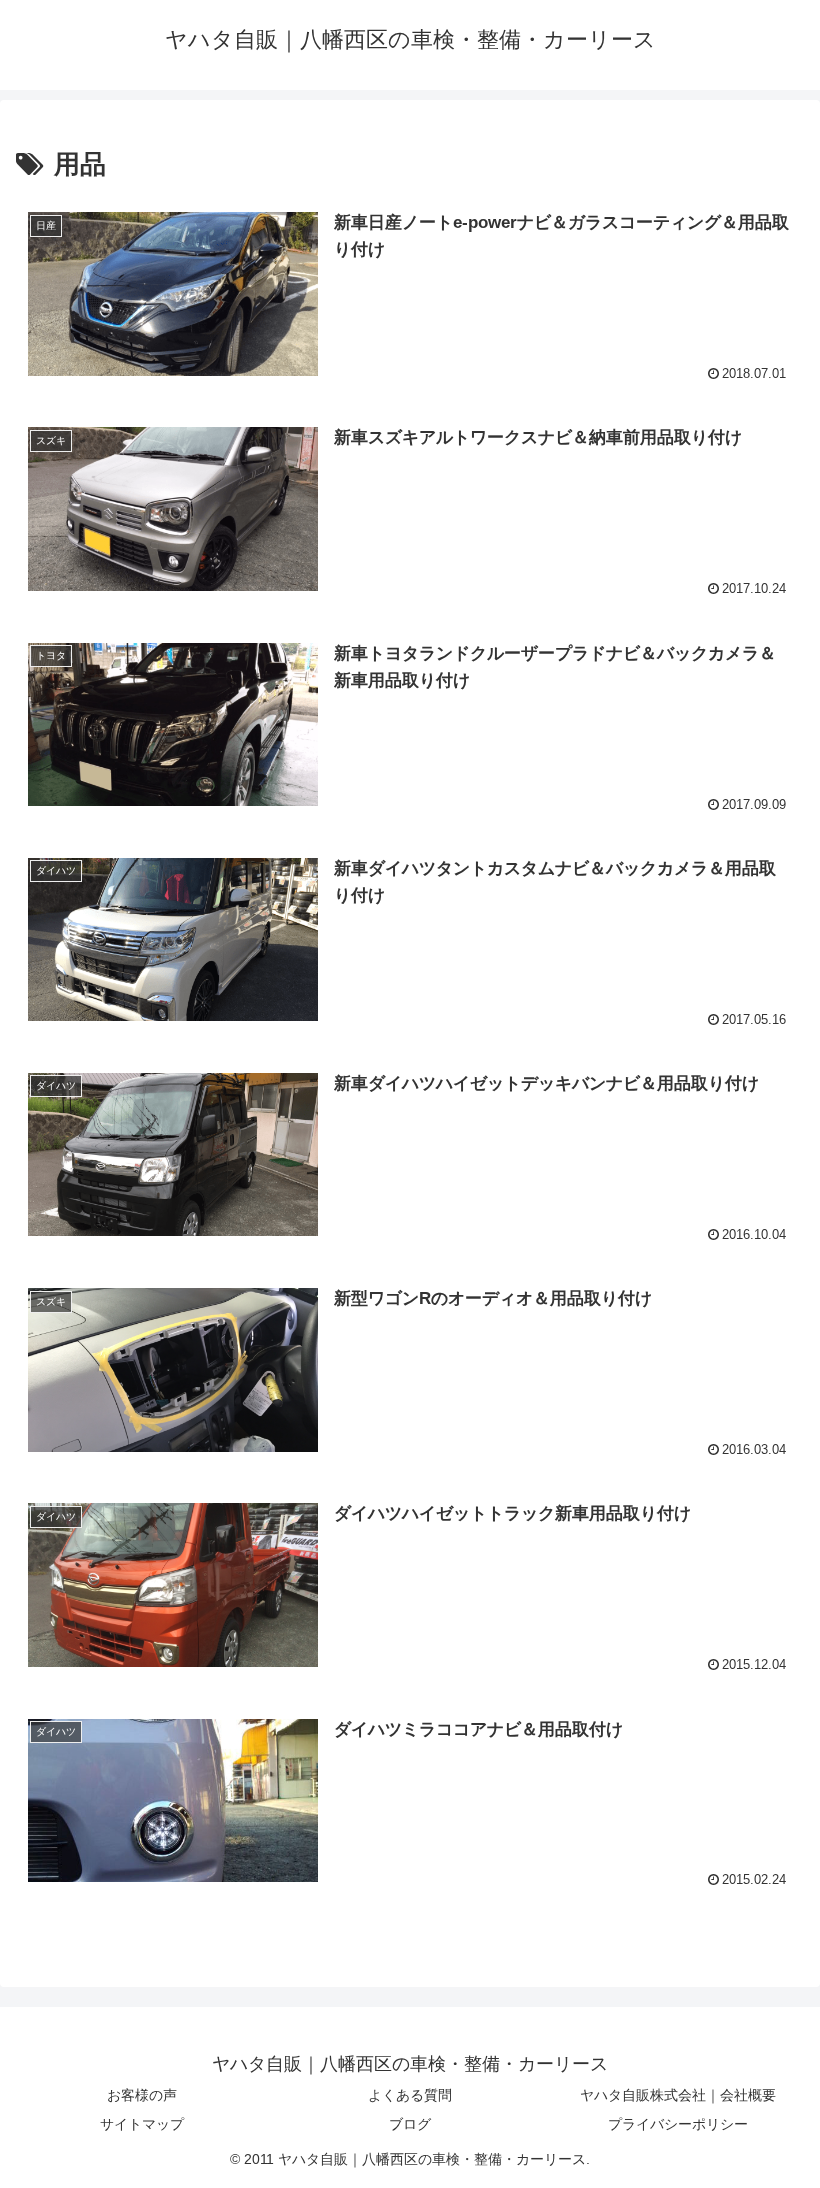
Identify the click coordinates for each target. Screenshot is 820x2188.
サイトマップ (142, 2124)
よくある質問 (410, 2095)
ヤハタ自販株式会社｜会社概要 (678, 2095)
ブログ (410, 2124)
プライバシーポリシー (678, 2124)
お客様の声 (142, 2095)
